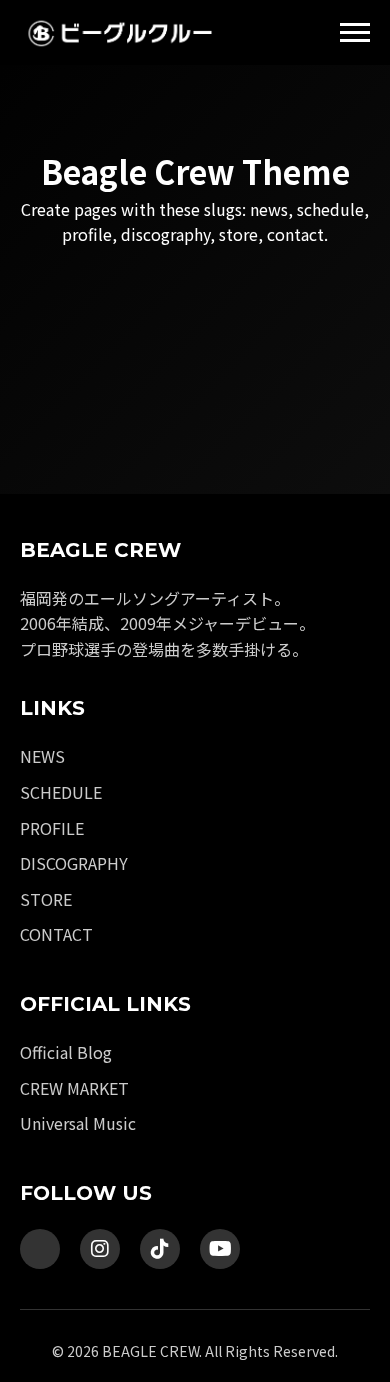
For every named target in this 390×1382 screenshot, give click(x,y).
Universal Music (78, 1123)
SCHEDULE (61, 792)
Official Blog (66, 1052)
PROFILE (52, 828)
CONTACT (56, 934)
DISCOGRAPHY (74, 863)
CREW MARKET (74, 1088)
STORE (46, 899)
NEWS (42, 756)
